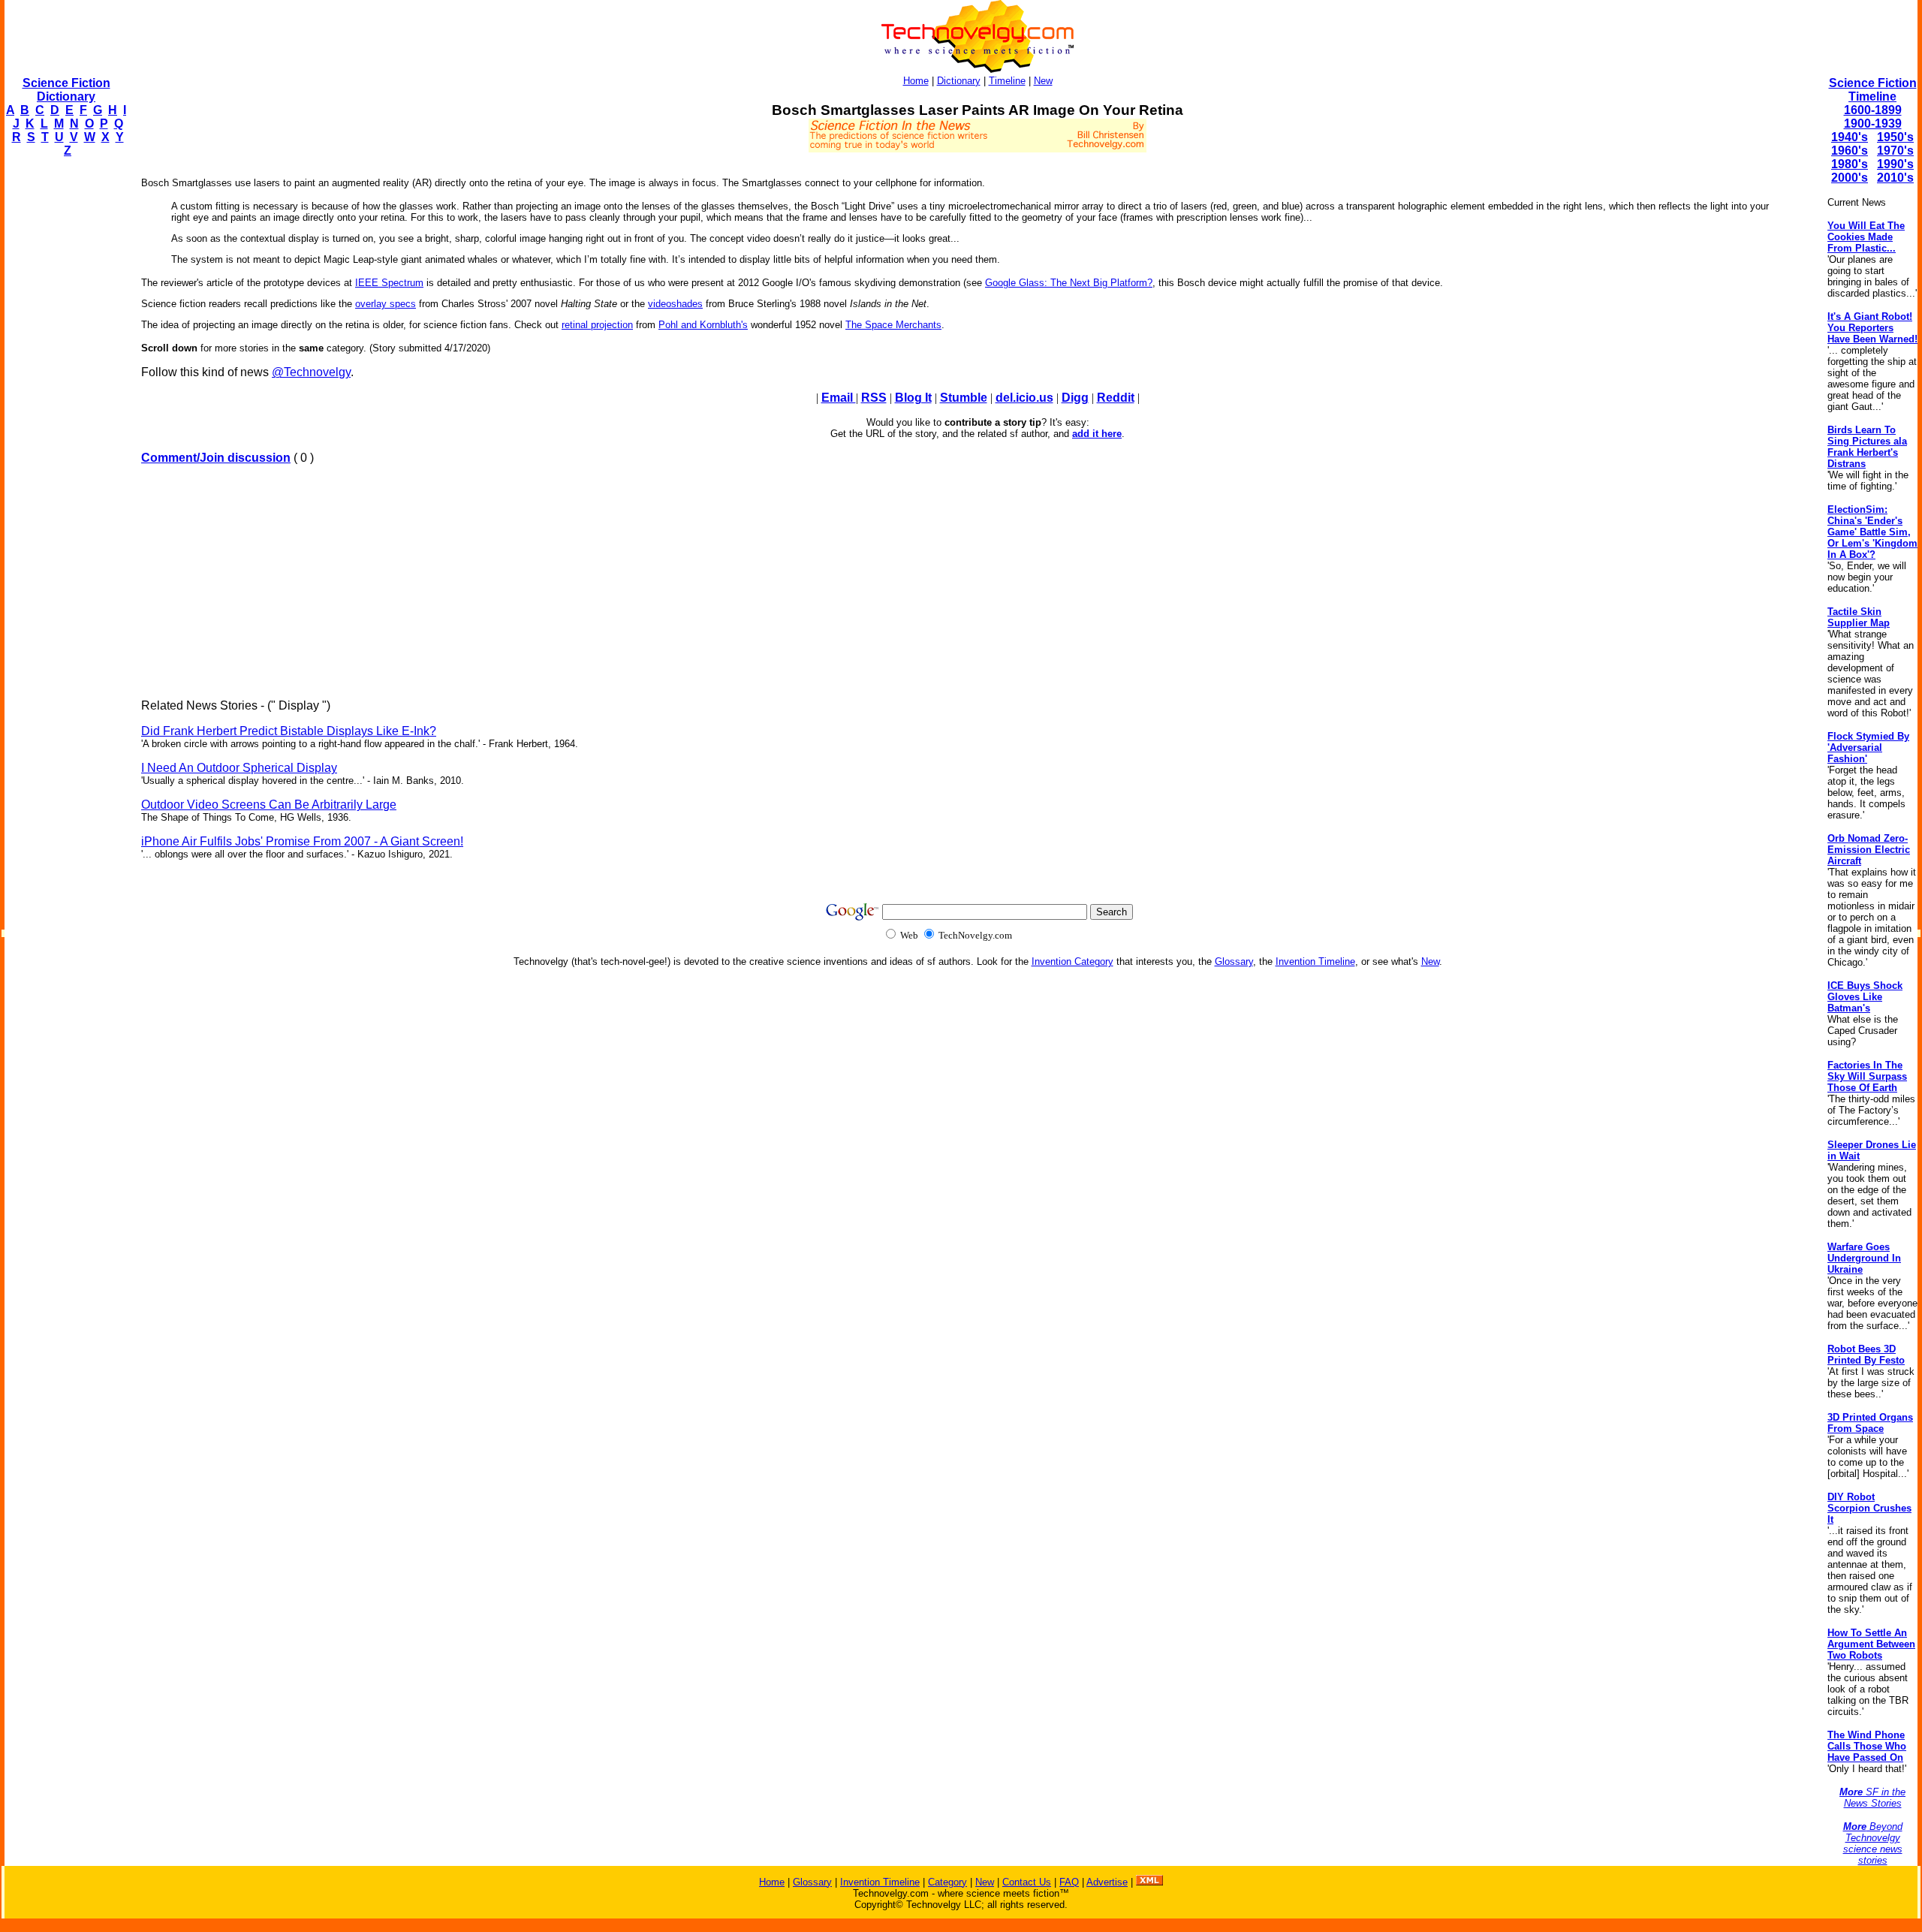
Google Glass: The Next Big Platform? (1069, 283)
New (1043, 81)
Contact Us (1027, 1882)
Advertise (1107, 1882)
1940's (1850, 137)
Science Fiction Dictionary (66, 90)
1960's (1850, 151)
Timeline (1007, 81)
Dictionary (959, 81)
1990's (1895, 164)
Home (916, 81)
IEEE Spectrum (389, 283)
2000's (1850, 178)
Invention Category (1072, 961)
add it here (1097, 434)
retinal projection (597, 325)
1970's (1895, 151)
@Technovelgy (311, 372)
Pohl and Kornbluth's (703, 325)
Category (947, 1882)
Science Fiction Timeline (1873, 90)
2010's (1895, 178)
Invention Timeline (1315, 961)
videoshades (675, 304)
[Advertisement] (65, 395)
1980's (1850, 164)
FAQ (1069, 1882)
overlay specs (386, 304)
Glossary (1234, 961)
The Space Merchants (893, 325)
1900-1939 (1873, 124)
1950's (1895, 137)
